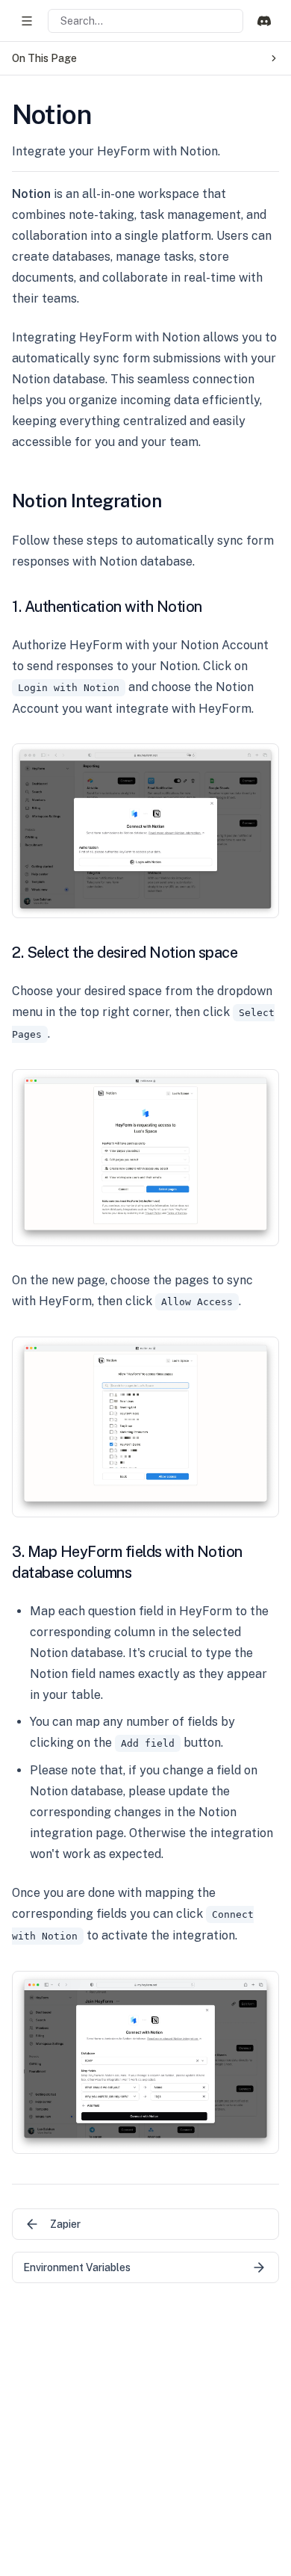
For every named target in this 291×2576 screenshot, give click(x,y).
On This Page (44, 58)
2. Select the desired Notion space (125, 953)
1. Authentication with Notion (107, 607)
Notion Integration (87, 501)
